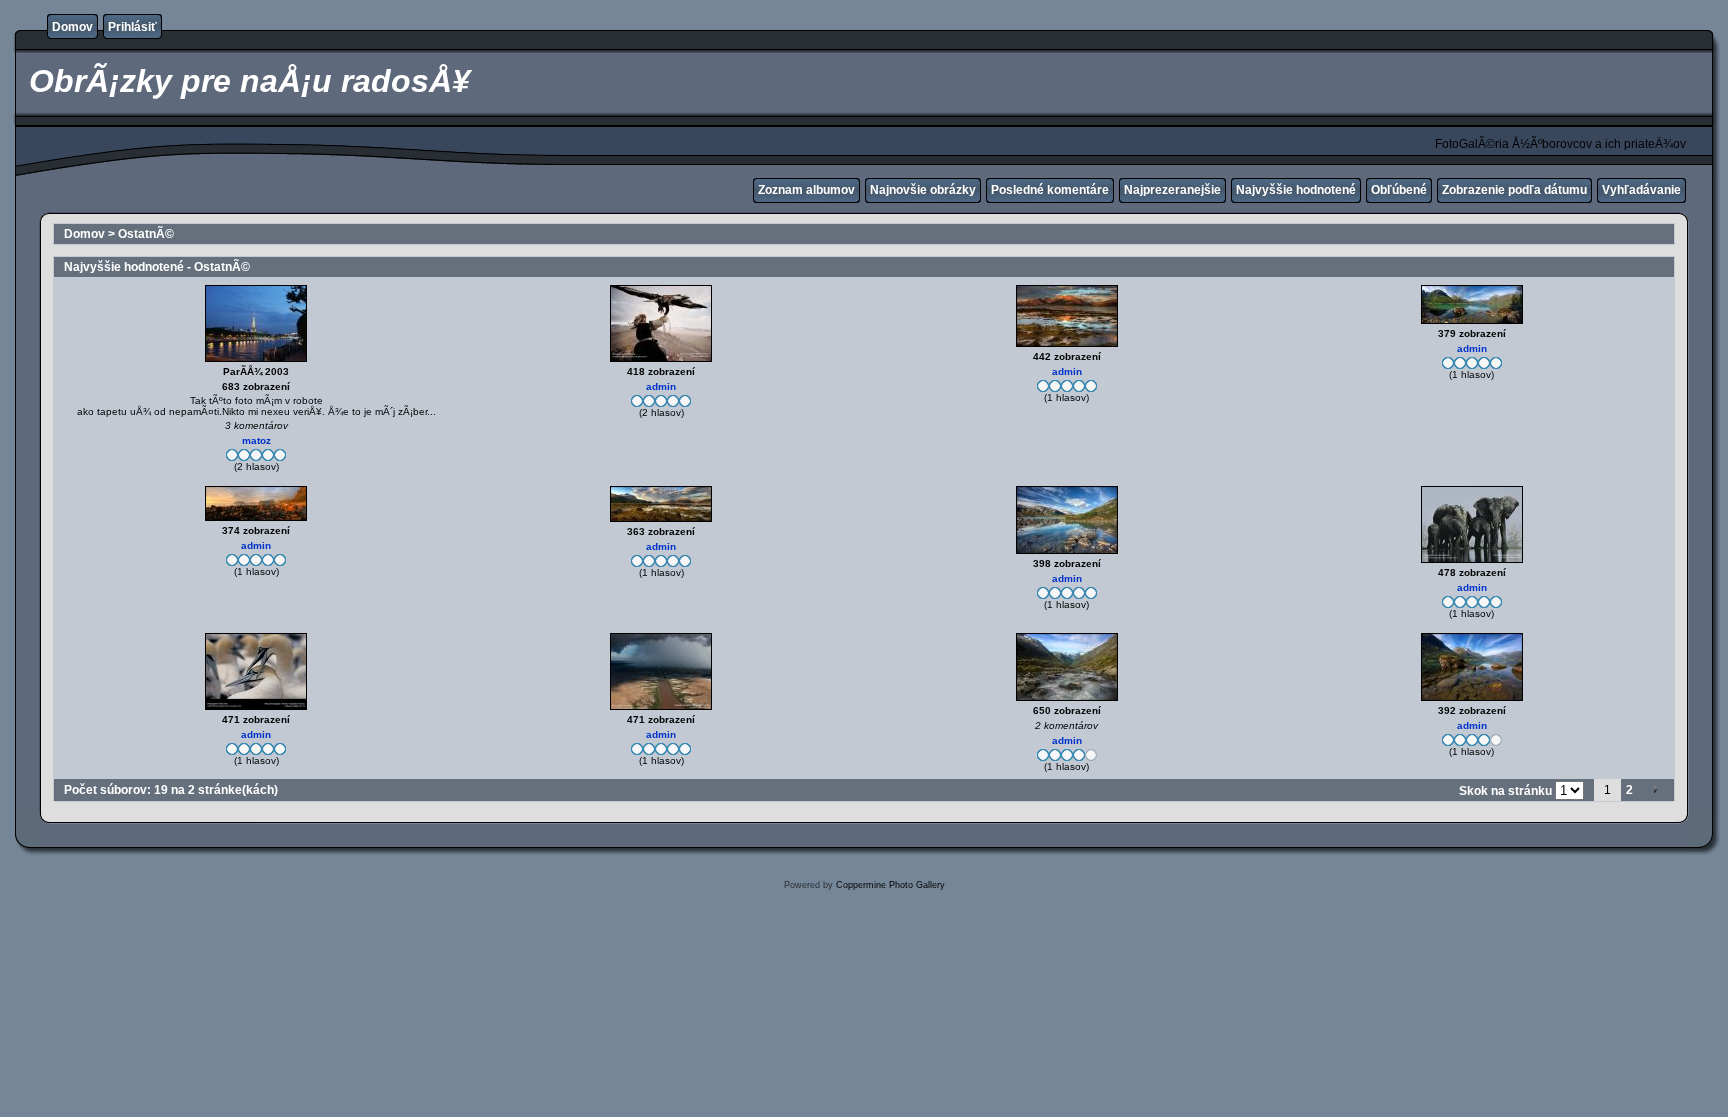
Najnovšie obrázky (923, 190)
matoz (256, 440)
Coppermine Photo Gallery (890, 885)
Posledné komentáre (1050, 190)
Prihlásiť (132, 27)
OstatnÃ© (146, 234)
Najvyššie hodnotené (1296, 190)
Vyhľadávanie (1641, 190)
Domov (72, 27)
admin (661, 386)
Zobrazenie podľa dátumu (1514, 190)
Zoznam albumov (806, 190)
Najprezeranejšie (1172, 190)
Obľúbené (1399, 190)
